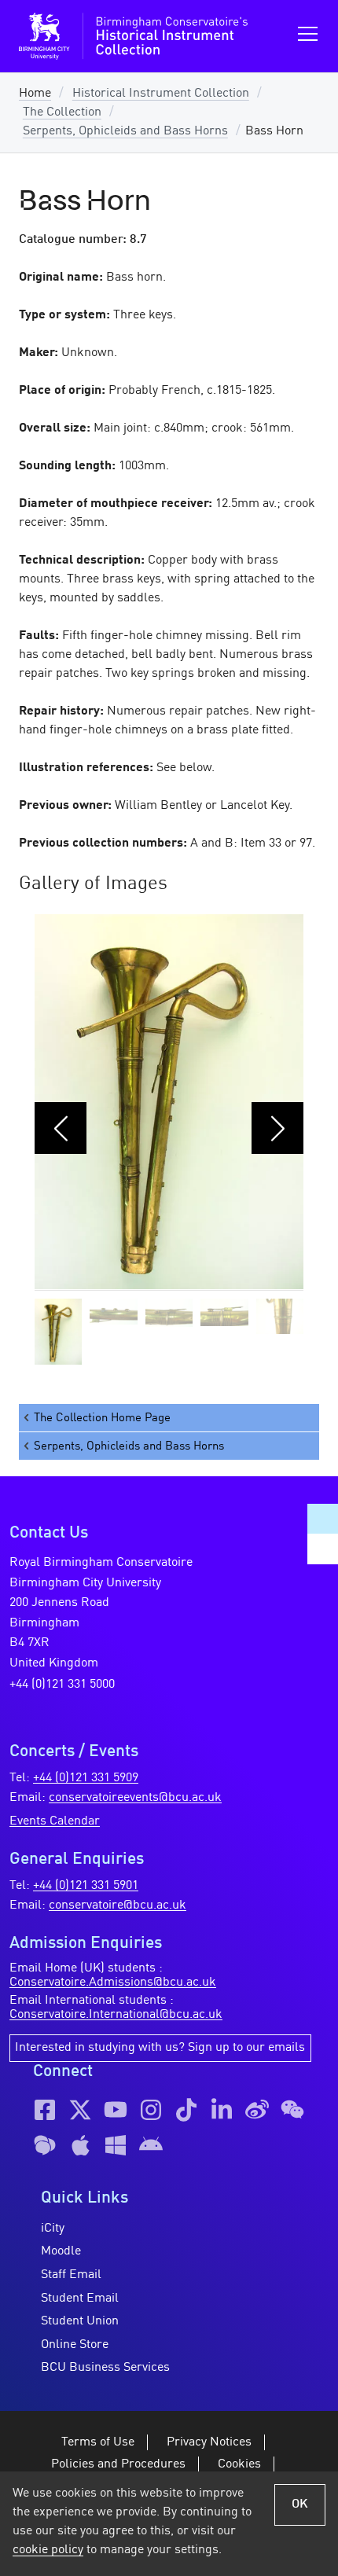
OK (300, 2504)
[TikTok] (186, 2110)
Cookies (239, 2464)
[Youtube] (116, 2110)
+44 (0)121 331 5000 (62, 1685)
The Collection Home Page (102, 1418)
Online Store (75, 2345)
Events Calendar (55, 1821)
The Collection (62, 112)
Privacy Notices (209, 2442)
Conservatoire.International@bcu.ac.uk (116, 2015)
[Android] (151, 2145)
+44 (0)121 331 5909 (86, 1778)
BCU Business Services (105, 2368)
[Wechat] (292, 2110)
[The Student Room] (45, 2145)
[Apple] (80, 2145)
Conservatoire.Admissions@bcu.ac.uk (113, 1983)
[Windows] (116, 2145)
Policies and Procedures (118, 2464)
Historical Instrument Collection (161, 94)
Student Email (80, 2299)
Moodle (61, 2251)
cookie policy (48, 2550)
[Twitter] (80, 2110)
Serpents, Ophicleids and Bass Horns (125, 131)
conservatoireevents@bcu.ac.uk (135, 1798)
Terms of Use (98, 2442)
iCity (53, 2229)
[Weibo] (257, 2110)
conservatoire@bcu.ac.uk (118, 1905)
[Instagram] (151, 2110)
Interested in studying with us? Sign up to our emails (160, 2048)
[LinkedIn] (222, 2110)
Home (35, 94)
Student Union (80, 2321)
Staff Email (71, 2275)
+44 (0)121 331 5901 (86, 1886)
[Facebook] (45, 2110)
